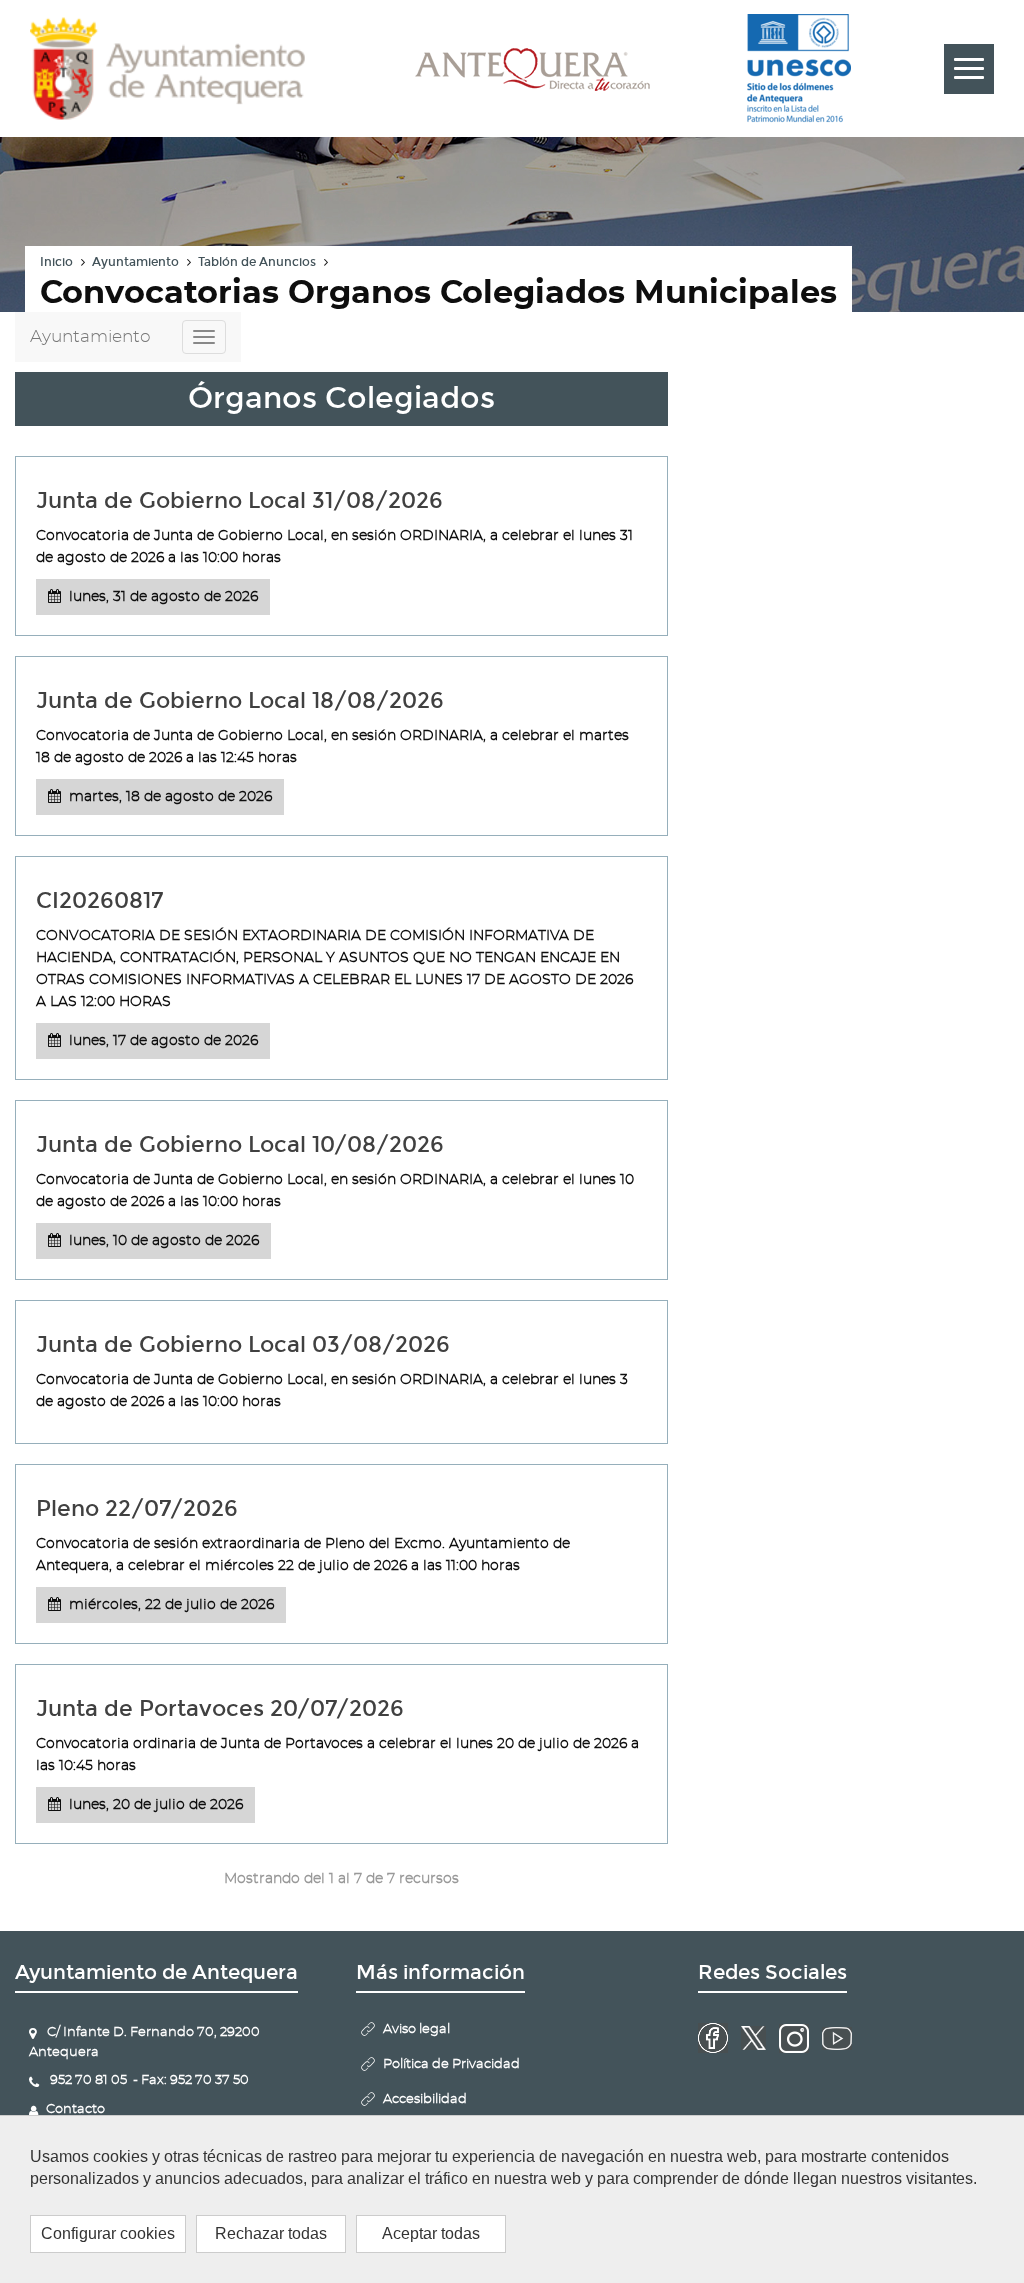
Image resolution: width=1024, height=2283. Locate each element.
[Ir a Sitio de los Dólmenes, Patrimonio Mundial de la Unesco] (799, 69)
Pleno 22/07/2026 (137, 1508)
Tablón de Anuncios (257, 262)
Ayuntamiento (135, 262)
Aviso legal (416, 2029)
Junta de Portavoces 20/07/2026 (220, 1708)
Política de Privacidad (451, 2064)
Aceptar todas (431, 2233)
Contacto (75, 2109)
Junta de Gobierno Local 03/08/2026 (243, 1344)
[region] (512, 2199)
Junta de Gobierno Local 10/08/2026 (240, 1144)
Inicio (56, 262)
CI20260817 (99, 900)
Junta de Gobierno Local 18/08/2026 (240, 700)
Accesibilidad (425, 2099)
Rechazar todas (271, 2233)
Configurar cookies (108, 2233)
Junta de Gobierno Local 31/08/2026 (239, 500)
